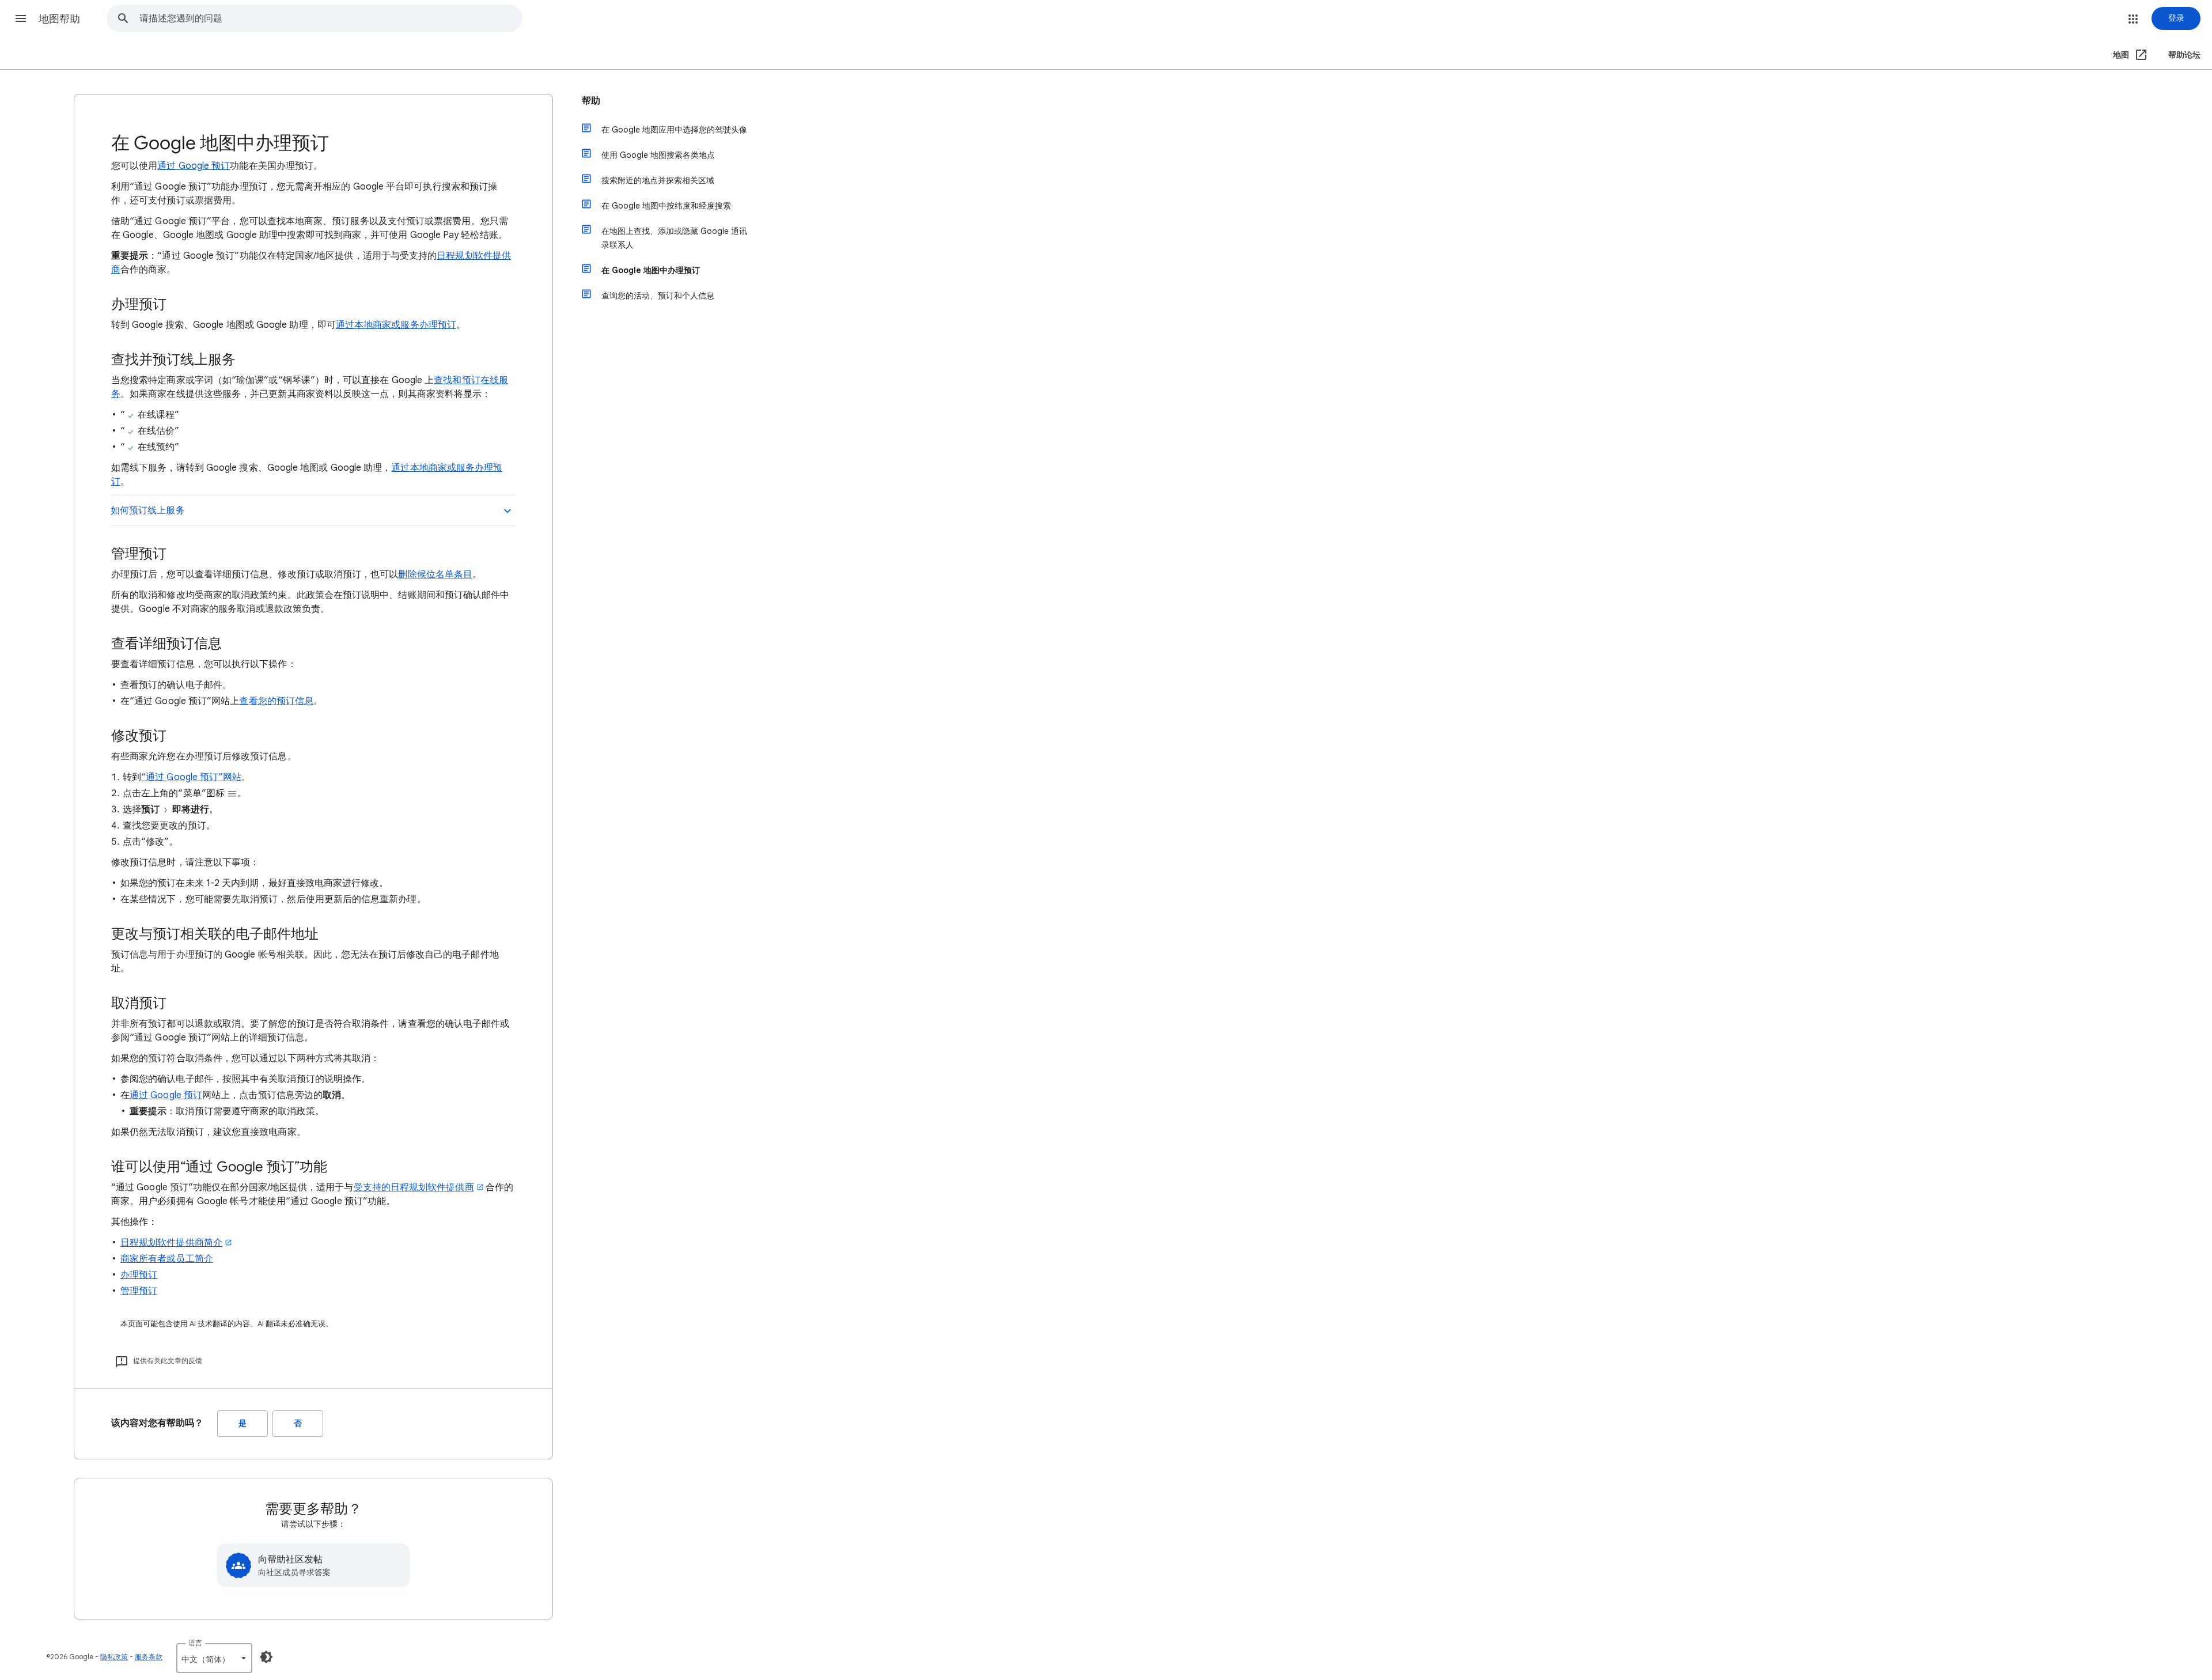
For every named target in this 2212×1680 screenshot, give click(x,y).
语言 (195, 1643)
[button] (21, 18)
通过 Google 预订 (194, 166)
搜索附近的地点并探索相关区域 (658, 180)
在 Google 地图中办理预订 (651, 270)
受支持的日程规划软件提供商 (414, 1187)
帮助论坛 (2184, 55)
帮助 (591, 101)
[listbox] (214, 1658)
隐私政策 (114, 1657)
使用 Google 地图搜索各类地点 (658, 155)
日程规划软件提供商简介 (171, 1243)
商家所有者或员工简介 (167, 1259)
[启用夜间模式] (266, 1657)
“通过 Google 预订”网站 (191, 777)
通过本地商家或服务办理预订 (396, 325)
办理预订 (139, 1275)
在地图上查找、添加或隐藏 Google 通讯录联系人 (674, 238)
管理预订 (139, 1291)
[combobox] (331, 18)
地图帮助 (59, 19)
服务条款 (149, 1657)
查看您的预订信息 (276, 701)
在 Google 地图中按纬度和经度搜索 (666, 206)
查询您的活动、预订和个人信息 (658, 296)
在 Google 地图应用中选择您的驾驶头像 (674, 130)
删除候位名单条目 (435, 574)
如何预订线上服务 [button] (148, 510)
